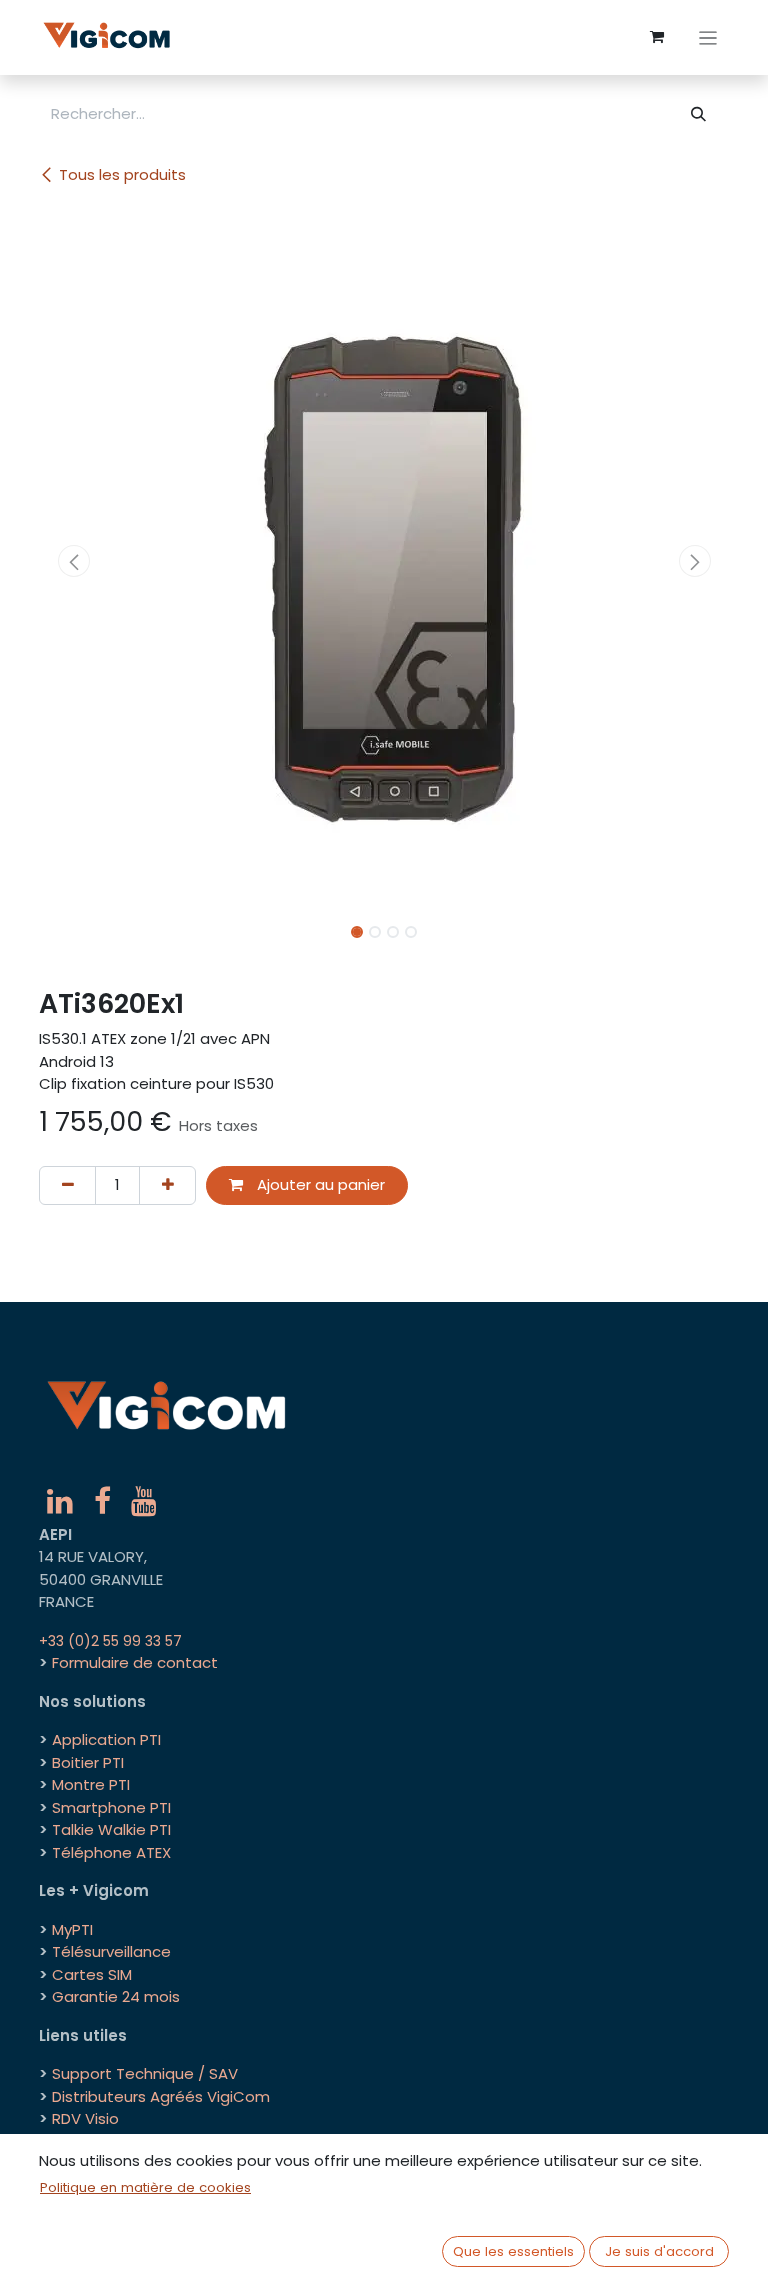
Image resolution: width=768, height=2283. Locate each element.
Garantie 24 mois (116, 1996)
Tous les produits (122, 174)
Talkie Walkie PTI (111, 1829)
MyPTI (72, 1929)
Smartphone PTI (111, 1807)
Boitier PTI (88, 1762)
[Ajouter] (167, 1185)
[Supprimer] (67, 1185)
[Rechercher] (699, 114)
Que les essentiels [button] (513, 2251)
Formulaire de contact (135, 1662)
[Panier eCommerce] (657, 37)
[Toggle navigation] (708, 37)
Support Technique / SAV (145, 2073)
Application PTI (106, 1739)
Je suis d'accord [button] (659, 2251)
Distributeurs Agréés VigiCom (161, 2096)
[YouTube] (144, 1501)
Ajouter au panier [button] (319, 1184)
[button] (73, 561)
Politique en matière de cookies (145, 2187)
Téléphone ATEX (111, 1852)
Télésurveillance (111, 1951)
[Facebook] (102, 1501)
